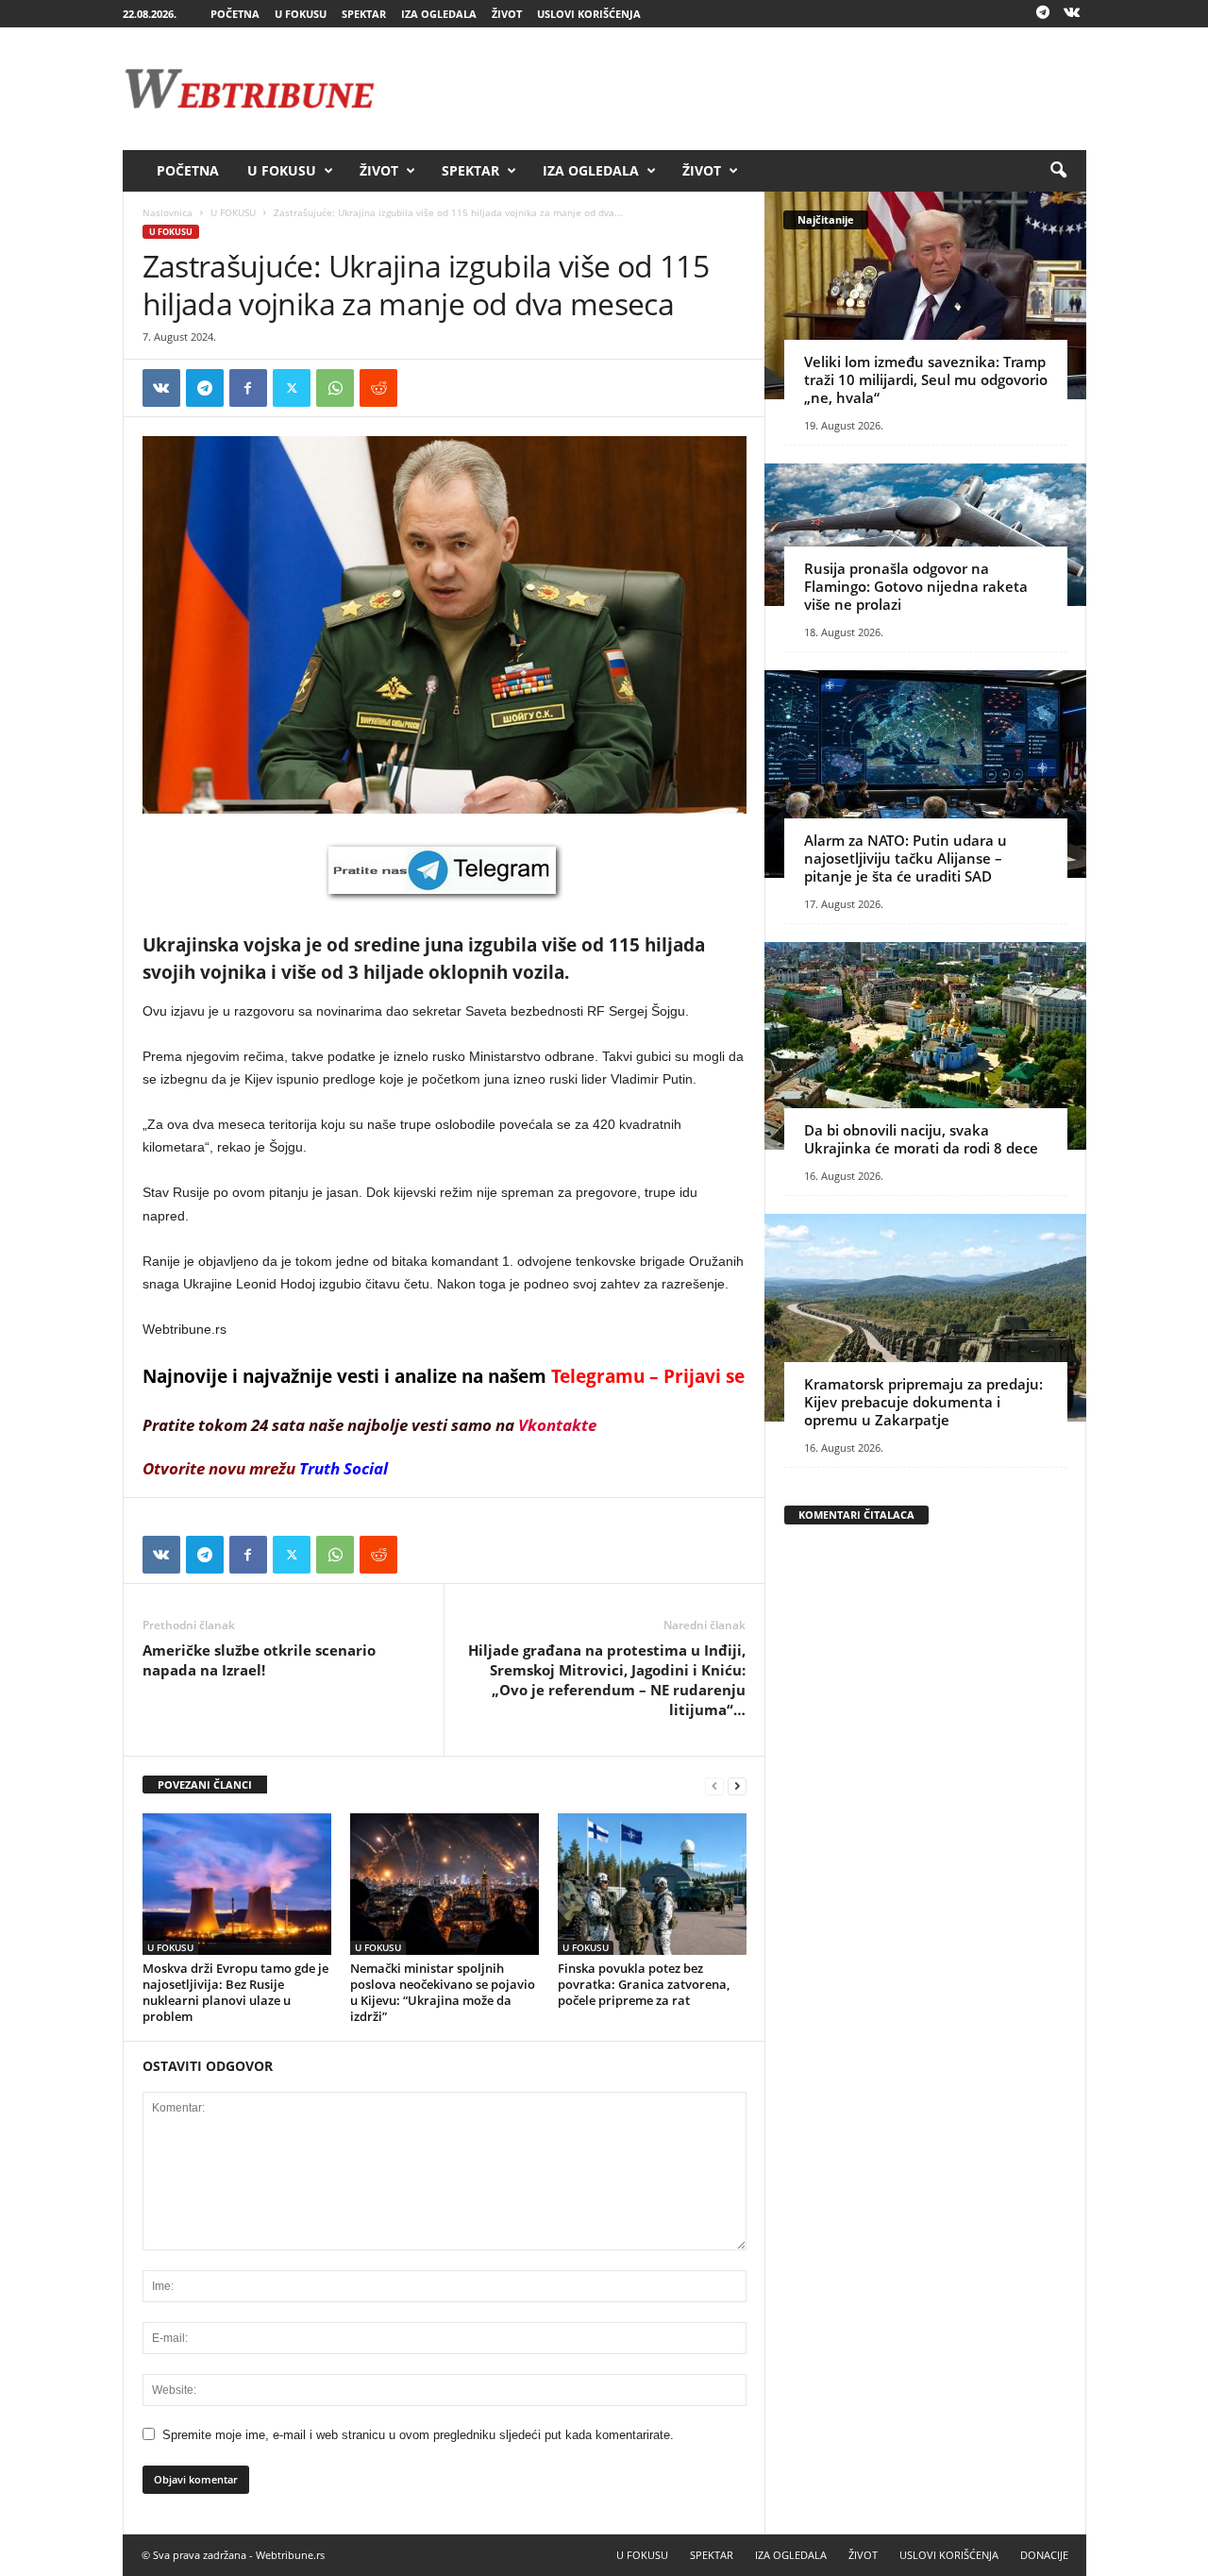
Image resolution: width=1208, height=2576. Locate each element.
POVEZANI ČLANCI (205, 1785)
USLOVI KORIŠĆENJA (589, 14)
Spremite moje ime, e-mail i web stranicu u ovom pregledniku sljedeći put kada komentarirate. (418, 2435)
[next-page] (737, 1785)
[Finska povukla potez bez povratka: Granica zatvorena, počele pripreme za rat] (652, 1884)
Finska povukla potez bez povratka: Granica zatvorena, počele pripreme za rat (644, 1984)
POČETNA (235, 14)
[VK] (161, 388)
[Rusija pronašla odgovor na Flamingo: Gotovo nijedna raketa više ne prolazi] (925, 535)
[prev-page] (714, 1785)
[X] (292, 388)
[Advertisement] (743, 89)
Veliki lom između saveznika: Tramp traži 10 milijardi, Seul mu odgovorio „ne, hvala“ (926, 379)
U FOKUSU (301, 14)
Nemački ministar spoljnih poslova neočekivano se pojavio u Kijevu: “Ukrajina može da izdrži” (443, 1992)
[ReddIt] (378, 388)
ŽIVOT (507, 14)
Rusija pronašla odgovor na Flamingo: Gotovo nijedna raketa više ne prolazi (916, 586)
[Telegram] (1043, 14)
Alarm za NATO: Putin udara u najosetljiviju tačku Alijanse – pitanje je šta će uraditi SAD (906, 858)
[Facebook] (248, 388)
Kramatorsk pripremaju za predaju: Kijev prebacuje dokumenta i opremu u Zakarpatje (923, 1402)
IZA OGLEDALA (439, 14)
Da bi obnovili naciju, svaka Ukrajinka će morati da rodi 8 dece (921, 1139)
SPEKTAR (364, 14)
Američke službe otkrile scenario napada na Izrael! (259, 1660)
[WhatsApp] (335, 388)
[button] (1058, 171)
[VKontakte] (1072, 14)
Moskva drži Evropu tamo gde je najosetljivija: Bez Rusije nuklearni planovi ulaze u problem (235, 1992)
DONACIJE (1044, 2555)
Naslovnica (168, 212)
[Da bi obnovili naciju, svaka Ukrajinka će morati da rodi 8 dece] (925, 1046)
